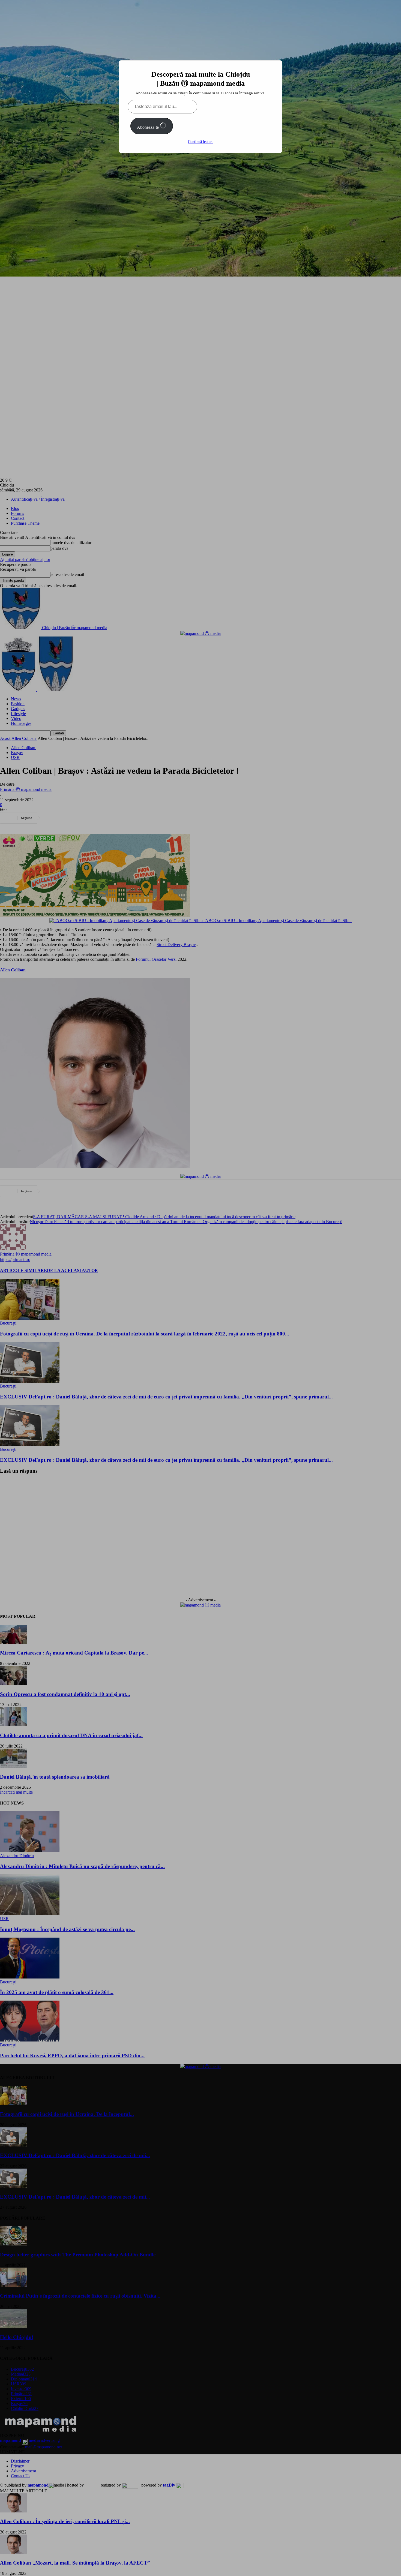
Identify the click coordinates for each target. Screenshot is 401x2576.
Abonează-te (148, 127)
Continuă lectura (201, 142)
